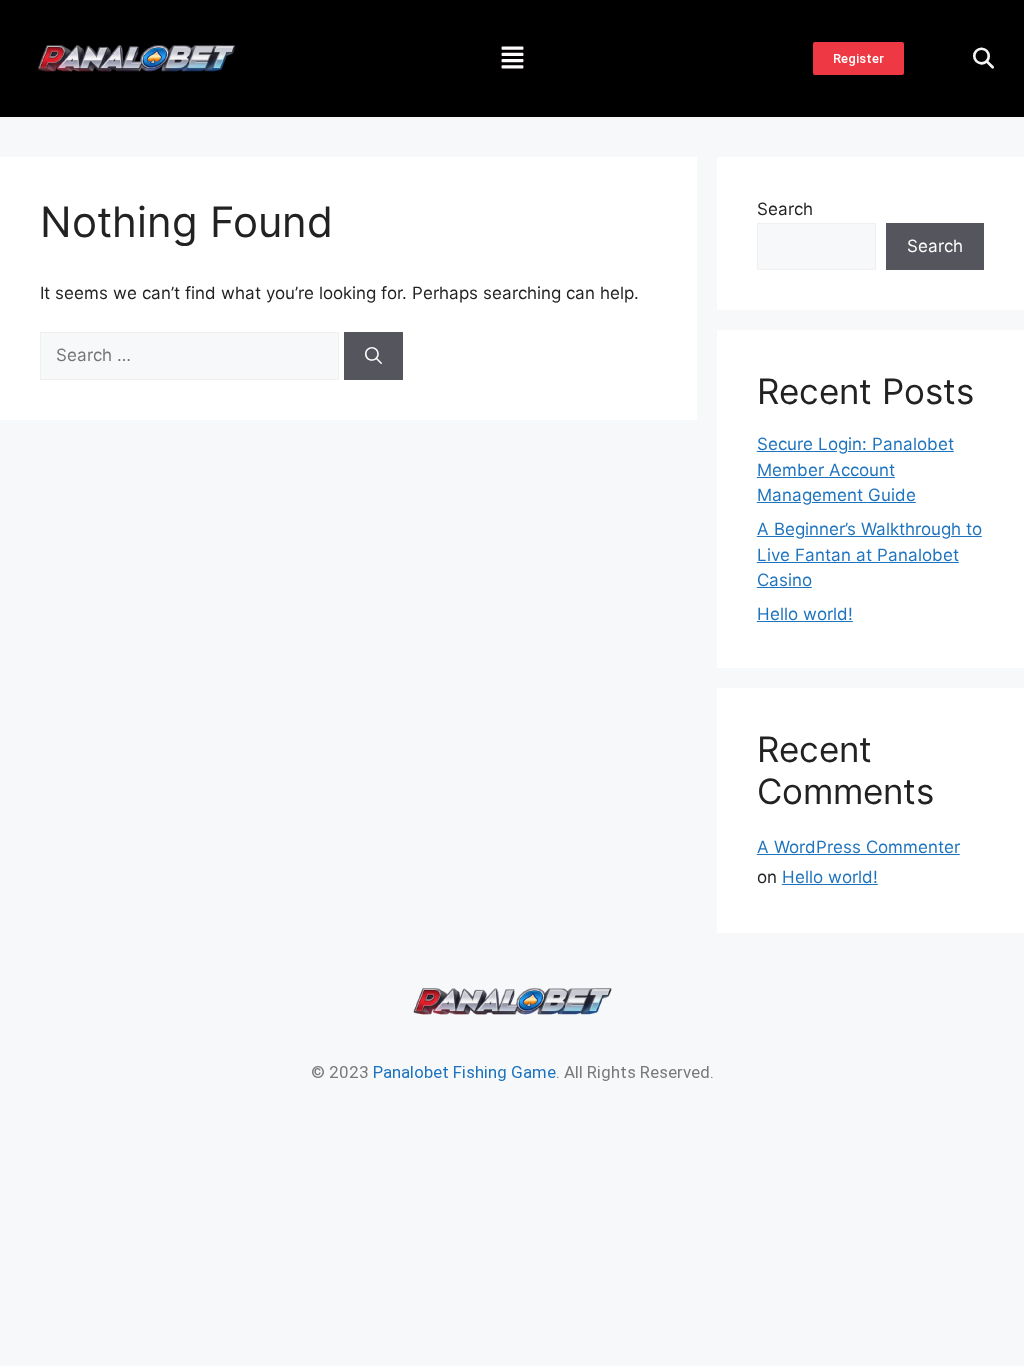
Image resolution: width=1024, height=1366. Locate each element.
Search (785, 209)
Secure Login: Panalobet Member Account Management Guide (855, 469)
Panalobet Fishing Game (464, 1072)
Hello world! (805, 614)
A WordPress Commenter (858, 847)
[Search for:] (192, 355)
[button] (512, 58)
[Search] (373, 356)
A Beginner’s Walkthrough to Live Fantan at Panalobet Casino (869, 554)
